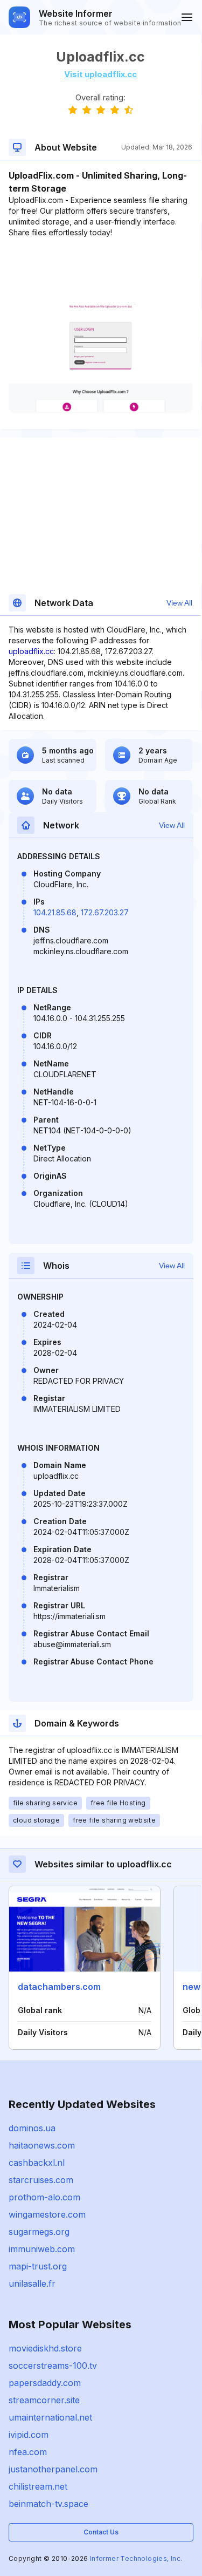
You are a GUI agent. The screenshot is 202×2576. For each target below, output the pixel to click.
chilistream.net (38, 2486)
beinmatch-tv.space (48, 2504)
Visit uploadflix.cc (100, 74)
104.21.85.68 (55, 912)
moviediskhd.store (45, 2348)
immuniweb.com (42, 2249)
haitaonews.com (42, 2145)
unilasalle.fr (32, 2283)
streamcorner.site (44, 2400)
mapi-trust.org (38, 2266)
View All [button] (179, 603)
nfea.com (28, 2452)
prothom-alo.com (44, 2197)
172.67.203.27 (105, 912)
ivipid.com (29, 2435)
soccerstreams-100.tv (53, 2366)
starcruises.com (41, 2180)
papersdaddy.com (45, 2383)
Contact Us (101, 2532)
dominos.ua (32, 2128)
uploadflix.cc (31, 651)
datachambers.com (59, 1987)
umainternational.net (50, 2417)
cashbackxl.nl (37, 2163)
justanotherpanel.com (53, 2469)
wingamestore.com (47, 2214)
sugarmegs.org (39, 2232)
